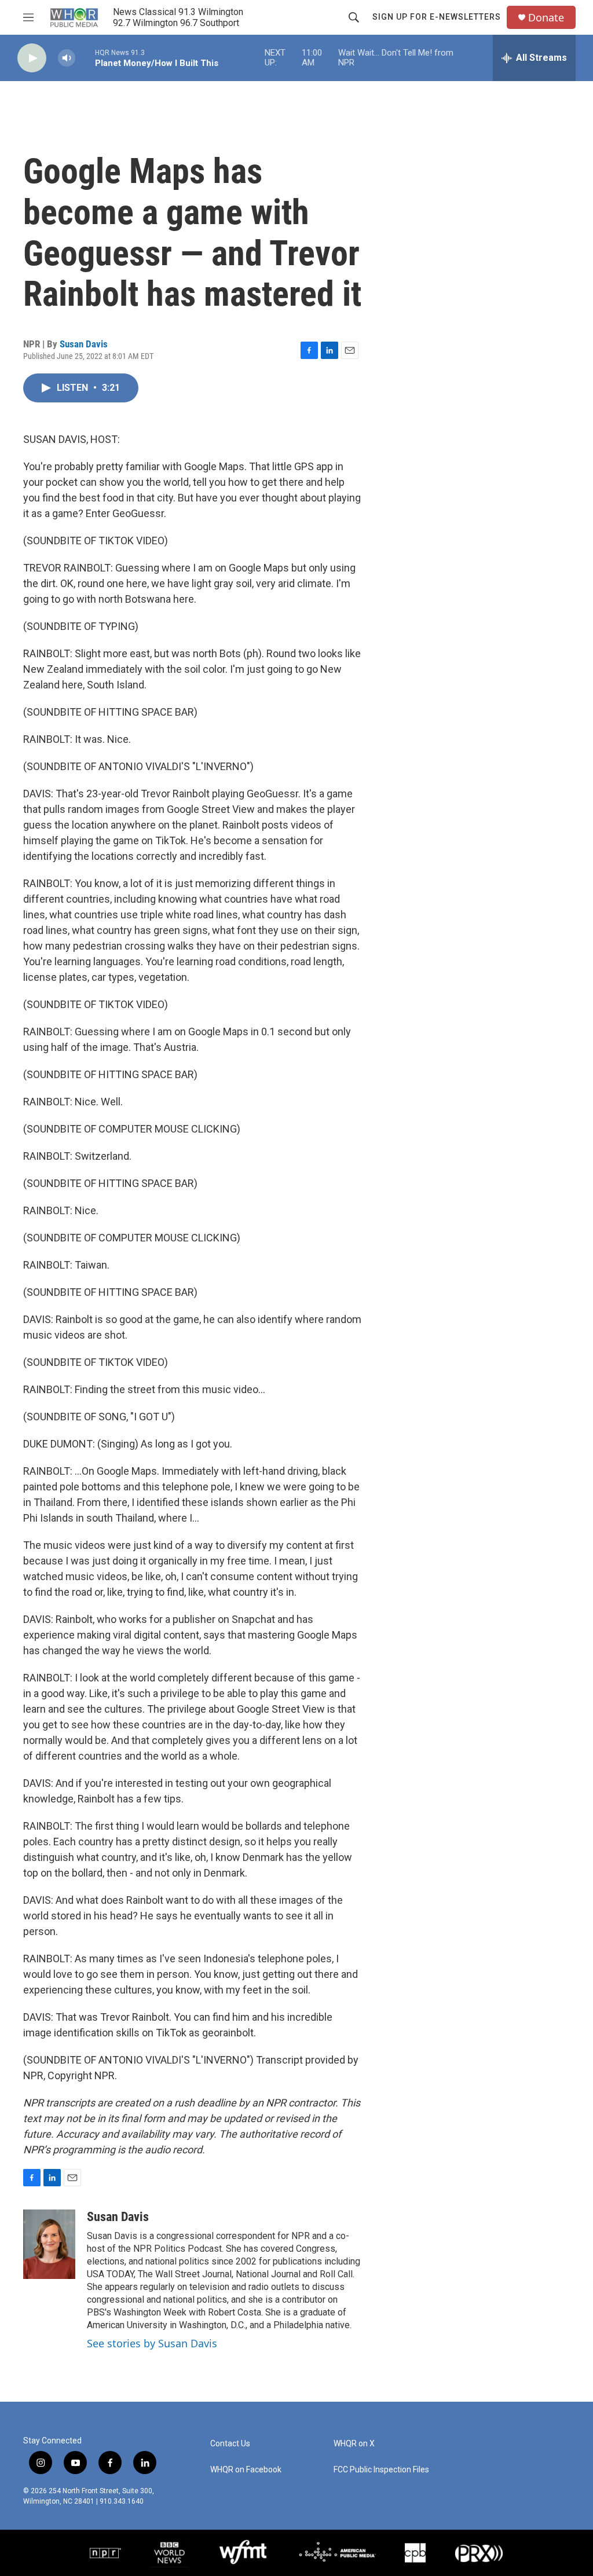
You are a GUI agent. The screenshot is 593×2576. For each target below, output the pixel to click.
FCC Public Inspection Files (381, 2470)
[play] (32, 58)
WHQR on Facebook (246, 2470)
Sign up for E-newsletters (437, 17)
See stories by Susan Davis (152, 2343)
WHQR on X (354, 2444)
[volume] (67, 58)
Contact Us (230, 2444)
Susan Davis (84, 344)
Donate (546, 18)
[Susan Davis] (49, 2244)
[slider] (85, 58)
